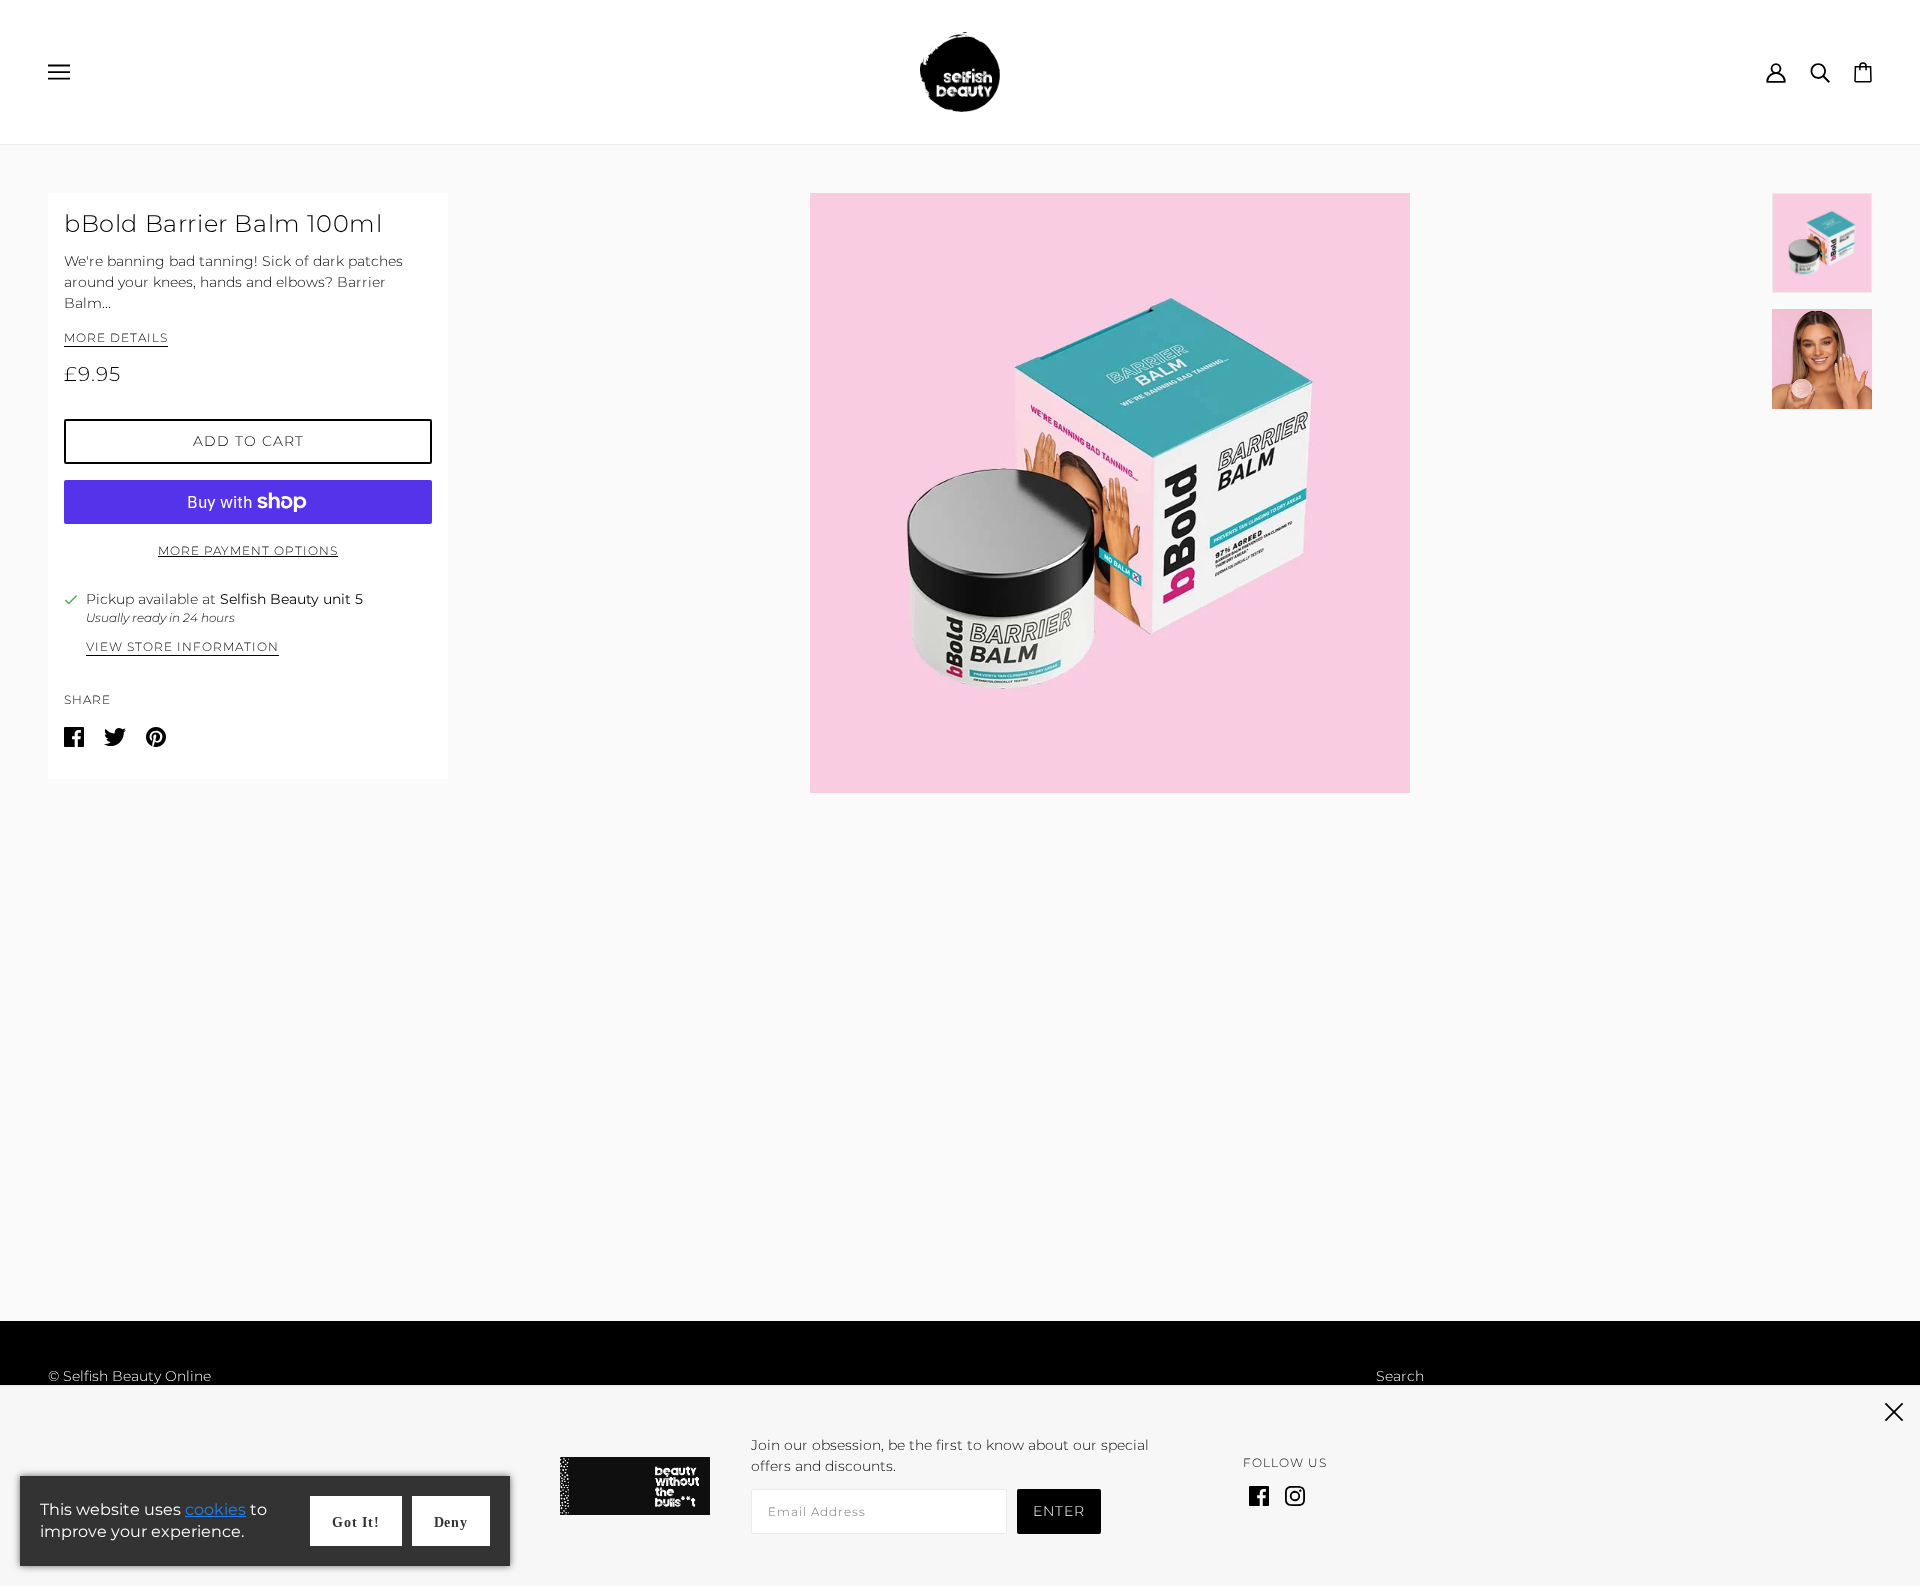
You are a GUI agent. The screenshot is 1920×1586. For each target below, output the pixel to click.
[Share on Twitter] (117, 736)
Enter (1059, 1511)
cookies (215, 1509)
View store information (182, 647)
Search (1400, 1376)
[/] (960, 71)
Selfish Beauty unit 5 (291, 599)
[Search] (1820, 71)
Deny (451, 1522)
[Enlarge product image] (1110, 493)
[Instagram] (1295, 1494)
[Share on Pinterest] (156, 736)
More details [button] (116, 338)
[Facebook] (1259, 1494)
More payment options (248, 550)
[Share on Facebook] (76, 736)
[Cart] (1863, 71)
